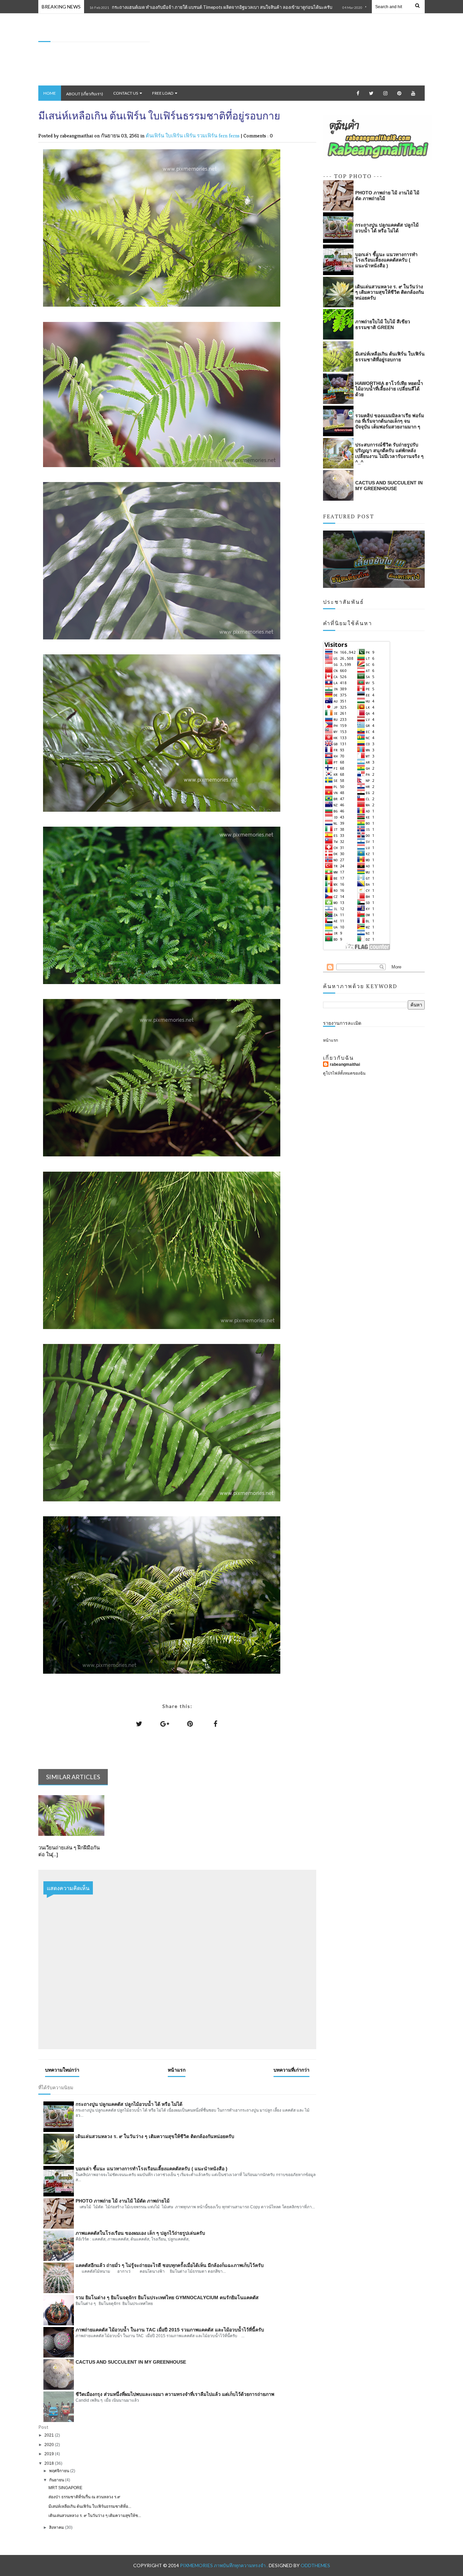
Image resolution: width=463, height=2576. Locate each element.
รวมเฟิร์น (208, 136)
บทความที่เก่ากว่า (291, 2070)
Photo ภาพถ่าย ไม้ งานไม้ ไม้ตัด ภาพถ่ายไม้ (123, 2201)
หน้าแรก (177, 2070)
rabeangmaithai (345, 1064)
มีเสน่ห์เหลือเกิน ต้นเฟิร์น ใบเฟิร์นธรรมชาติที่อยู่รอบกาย (390, 357)
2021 (50, 2435)
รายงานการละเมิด (342, 1023)
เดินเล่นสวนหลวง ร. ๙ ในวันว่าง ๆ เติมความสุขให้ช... (95, 2516)
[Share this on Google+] (165, 1724)
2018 (50, 2463)
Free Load (163, 93)
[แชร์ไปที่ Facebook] (216, 1724)
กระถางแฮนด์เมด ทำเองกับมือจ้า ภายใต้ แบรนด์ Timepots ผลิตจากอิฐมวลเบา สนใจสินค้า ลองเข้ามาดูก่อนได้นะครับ (144, 7)
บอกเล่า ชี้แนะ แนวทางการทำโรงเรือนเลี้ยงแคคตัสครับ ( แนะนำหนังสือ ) (152, 2169)
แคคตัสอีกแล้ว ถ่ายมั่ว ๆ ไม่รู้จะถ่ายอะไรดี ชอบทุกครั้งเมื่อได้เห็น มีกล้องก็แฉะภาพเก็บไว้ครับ (170, 2265)
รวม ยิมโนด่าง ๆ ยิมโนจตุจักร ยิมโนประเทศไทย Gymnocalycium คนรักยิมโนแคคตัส (167, 2298)
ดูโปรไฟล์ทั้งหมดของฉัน (344, 1073)
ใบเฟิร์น (175, 136)
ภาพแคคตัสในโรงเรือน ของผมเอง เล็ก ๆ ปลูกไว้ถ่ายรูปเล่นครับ (140, 2233)
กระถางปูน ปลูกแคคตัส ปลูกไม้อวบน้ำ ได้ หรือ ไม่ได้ (129, 2104)
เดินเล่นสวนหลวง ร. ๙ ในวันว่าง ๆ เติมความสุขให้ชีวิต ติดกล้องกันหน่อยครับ (155, 2136)
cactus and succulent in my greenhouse (131, 2362)
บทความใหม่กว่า (62, 2070)
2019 (50, 2454)
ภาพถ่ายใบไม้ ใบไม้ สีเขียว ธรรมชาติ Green (383, 324)
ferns (235, 136)
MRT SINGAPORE (65, 2488)
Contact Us (126, 93)
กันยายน (57, 2480)
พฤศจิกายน (60, 2471)
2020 (50, 2445)
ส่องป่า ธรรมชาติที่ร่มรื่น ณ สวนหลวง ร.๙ (84, 2497)
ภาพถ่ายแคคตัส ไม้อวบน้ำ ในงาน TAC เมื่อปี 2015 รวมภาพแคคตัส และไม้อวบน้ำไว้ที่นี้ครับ (170, 2330)
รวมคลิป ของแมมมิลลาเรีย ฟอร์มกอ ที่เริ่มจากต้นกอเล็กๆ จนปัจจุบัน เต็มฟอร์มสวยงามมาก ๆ (390, 421)
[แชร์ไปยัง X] (139, 1724)
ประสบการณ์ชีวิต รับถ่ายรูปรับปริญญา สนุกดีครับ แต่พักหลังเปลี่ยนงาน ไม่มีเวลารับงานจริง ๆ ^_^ (389, 453)
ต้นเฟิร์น (156, 136)
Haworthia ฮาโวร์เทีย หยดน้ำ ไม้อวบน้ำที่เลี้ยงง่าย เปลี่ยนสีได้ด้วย (389, 389)
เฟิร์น (190, 136)
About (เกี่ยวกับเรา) (85, 94)
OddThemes (315, 2565)
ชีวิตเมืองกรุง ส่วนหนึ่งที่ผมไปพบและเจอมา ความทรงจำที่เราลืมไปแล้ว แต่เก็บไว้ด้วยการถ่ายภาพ (175, 2394)
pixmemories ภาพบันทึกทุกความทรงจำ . (224, 2565)
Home (50, 93)
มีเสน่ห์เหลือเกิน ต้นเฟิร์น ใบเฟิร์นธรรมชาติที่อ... (90, 2506)
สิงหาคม (57, 2527)
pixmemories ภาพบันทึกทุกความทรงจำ (83, 34)
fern (224, 136)
